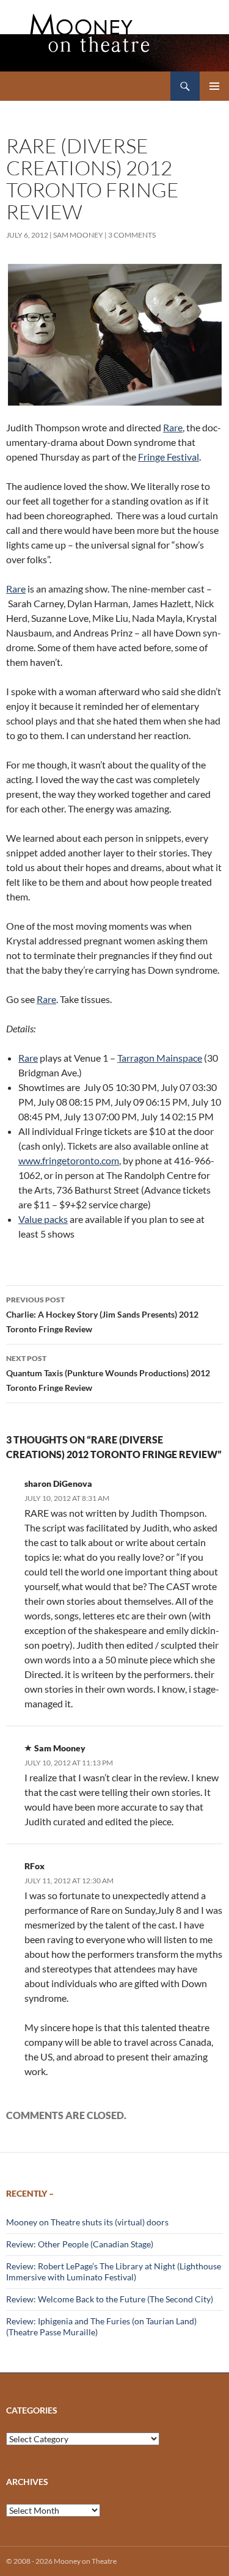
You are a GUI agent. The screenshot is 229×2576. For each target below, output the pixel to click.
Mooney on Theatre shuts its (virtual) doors (87, 2222)
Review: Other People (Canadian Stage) (80, 2244)
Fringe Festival (169, 457)
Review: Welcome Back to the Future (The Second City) (110, 2299)
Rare (173, 427)
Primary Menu (214, 86)
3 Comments (132, 235)
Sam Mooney (78, 235)
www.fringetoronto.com (69, 1160)
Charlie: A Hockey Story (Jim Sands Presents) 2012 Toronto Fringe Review (102, 1315)
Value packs (43, 1219)
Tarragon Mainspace (160, 1058)
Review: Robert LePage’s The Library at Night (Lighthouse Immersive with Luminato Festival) (114, 2271)
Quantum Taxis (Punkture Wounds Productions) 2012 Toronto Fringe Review (108, 1373)
